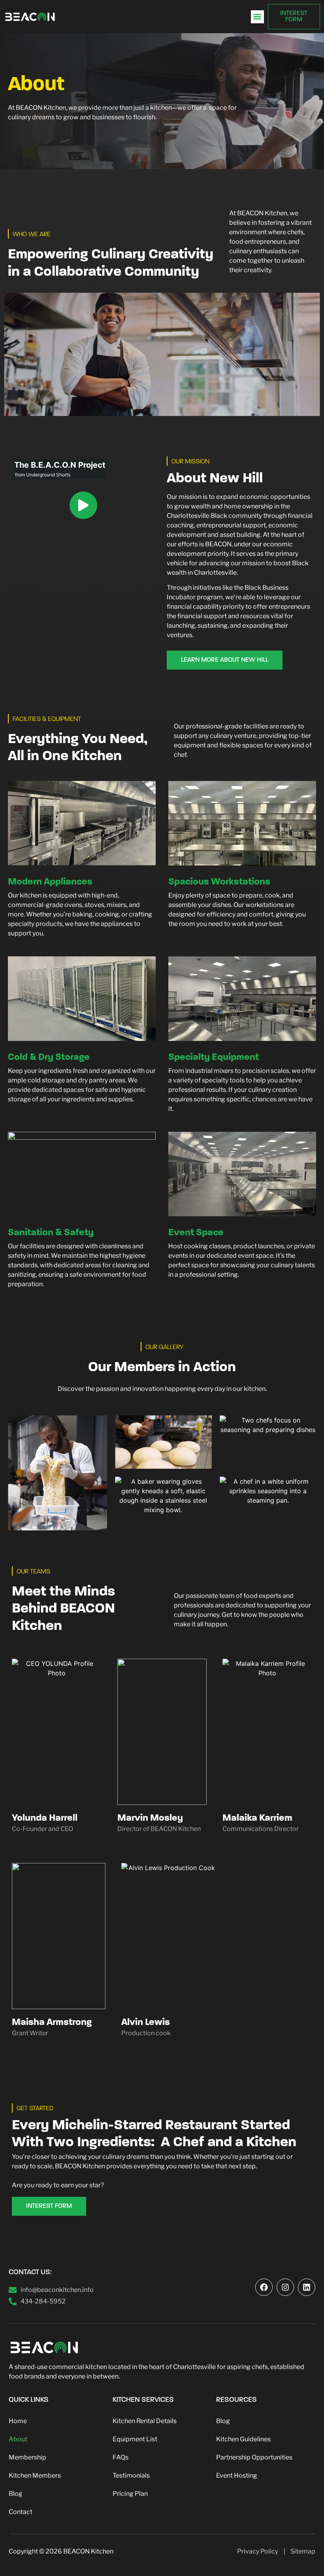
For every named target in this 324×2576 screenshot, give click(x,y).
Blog (16, 2494)
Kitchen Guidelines (243, 2439)
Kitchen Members (35, 2475)
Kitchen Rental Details (145, 2421)
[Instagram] (285, 2287)
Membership (27, 2457)
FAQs (121, 2457)
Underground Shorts (48, 475)
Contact (21, 2512)
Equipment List (135, 2439)
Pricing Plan (130, 2494)
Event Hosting (237, 2475)
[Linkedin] (307, 2287)
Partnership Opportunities (254, 2457)
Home (18, 2421)
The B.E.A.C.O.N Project (60, 465)
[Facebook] (264, 2287)
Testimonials (131, 2475)
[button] (257, 17)
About (18, 2439)
